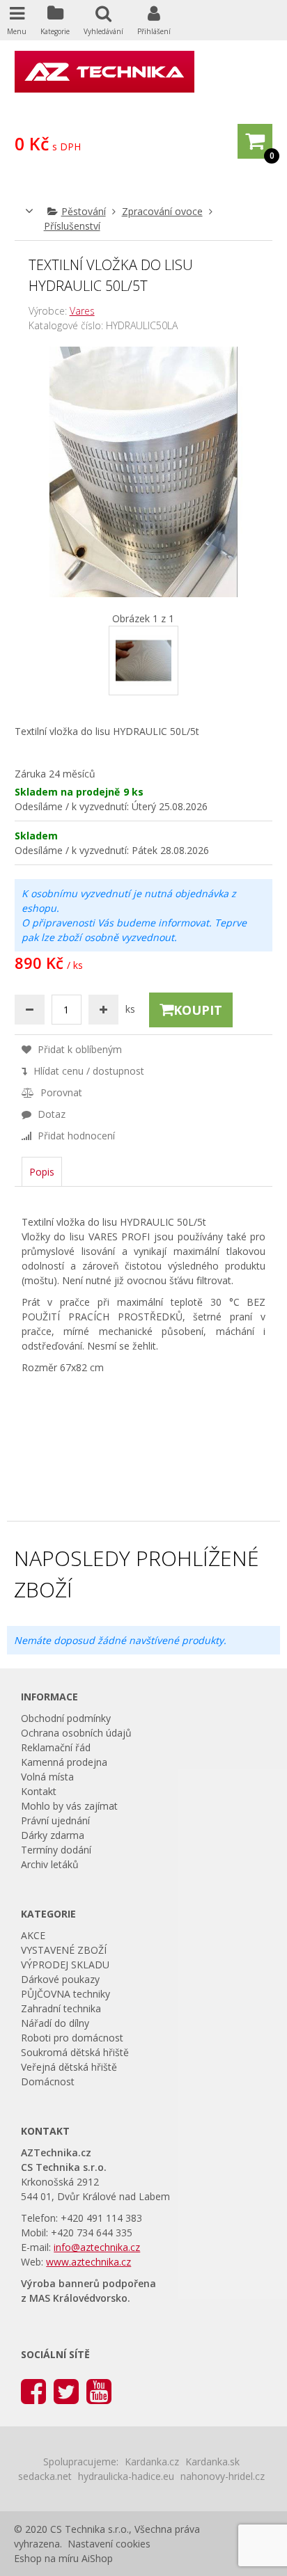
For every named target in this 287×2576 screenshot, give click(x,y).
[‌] (33, 2391)
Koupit (198, 1010)
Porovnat (60, 1092)
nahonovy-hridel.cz (223, 2476)
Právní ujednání (55, 1820)
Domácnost (48, 2081)
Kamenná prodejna (64, 1762)
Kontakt (39, 1791)
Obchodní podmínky (66, 1718)
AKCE (33, 1935)
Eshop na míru (46, 2558)
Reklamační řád (56, 1747)
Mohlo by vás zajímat (69, 1806)
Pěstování (84, 211)
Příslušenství (72, 226)
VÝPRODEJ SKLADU (65, 1965)
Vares (82, 311)
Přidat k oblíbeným (78, 1049)
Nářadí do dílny (55, 2023)
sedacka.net (45, 2476)
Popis (42, 1172)
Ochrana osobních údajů (76, 1733)
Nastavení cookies (109, 2544)
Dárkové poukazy (60, 1979)
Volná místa (47, 1777)
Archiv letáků (50, 1864)
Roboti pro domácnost (72, 2038)
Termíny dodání (56, 1850)
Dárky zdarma (53, 1835)
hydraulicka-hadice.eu (126, 2476)
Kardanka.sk (212, 2462)
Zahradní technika (61, 2008)
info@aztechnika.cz (97, 2247)
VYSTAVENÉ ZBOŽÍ (64, 1950)
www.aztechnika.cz (88, 2262)
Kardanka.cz (152, 2462)
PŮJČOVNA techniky (65, 1994)
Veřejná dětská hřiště (69, 2067)
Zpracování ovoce (162, 211)
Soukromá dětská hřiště (75, 2052)
